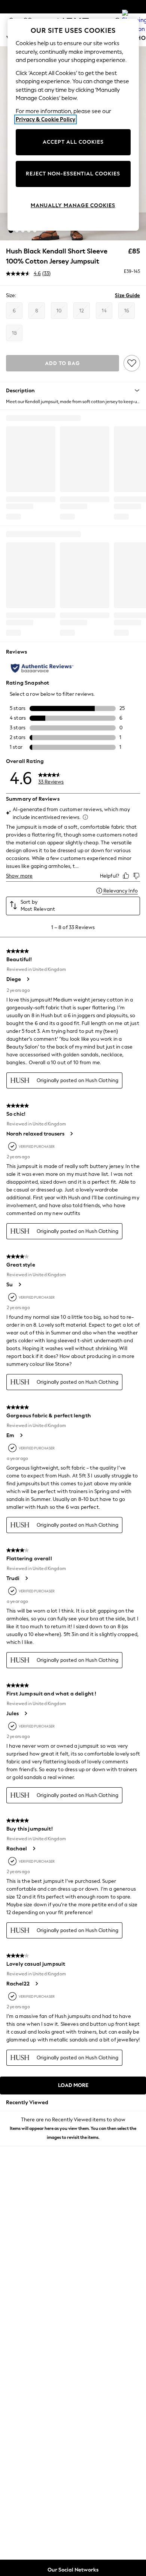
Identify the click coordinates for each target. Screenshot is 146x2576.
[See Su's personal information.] (19, 1284)
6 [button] (14, 311)
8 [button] (37, 311)
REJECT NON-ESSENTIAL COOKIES (73, 174)
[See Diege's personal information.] (28, 979)
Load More (73, 2085)
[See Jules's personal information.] (25, 1713)
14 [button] (104, 311)
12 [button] (82, 311)
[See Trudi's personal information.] (26, 1578)
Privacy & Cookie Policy (45, 119)
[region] (73, 125)
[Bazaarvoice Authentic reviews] (42, 668)
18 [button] (14, 333)
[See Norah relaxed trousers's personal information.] (71, 1134)
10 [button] (59, 311)
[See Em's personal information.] (21, 1435)
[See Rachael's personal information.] (34, 1848)
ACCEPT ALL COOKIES (73, 142)
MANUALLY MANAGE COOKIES (73, 205)
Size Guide (127, 295)
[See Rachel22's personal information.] (36, 1984)
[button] (11, 231)
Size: (11, 295)
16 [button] (127, 311)
